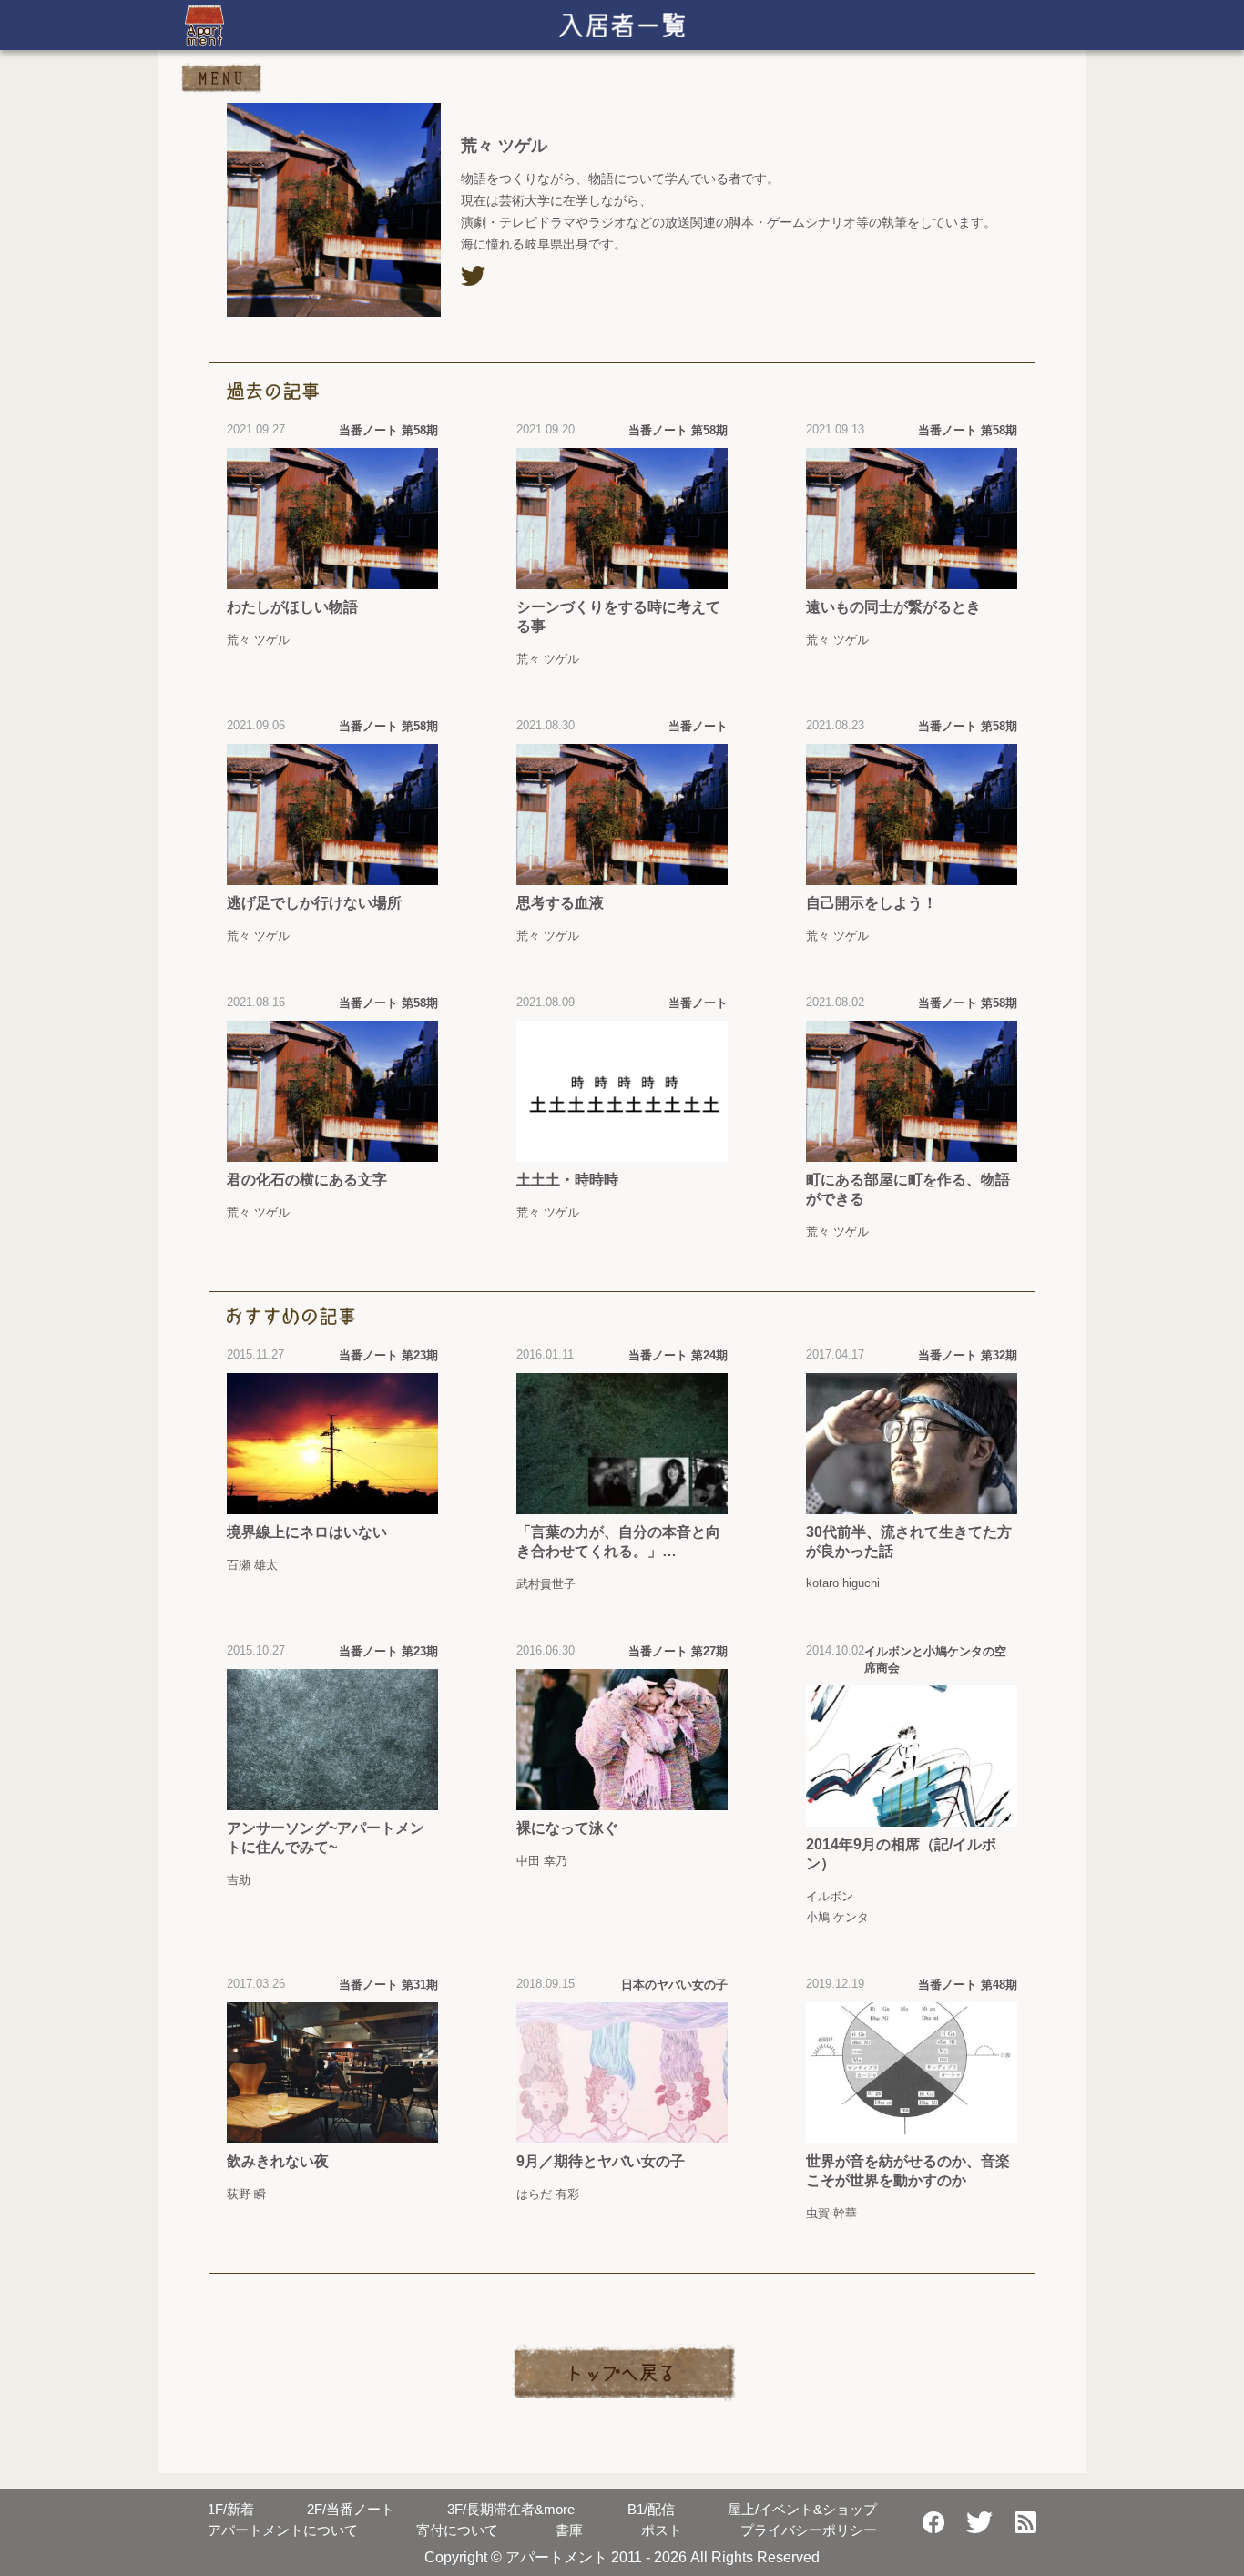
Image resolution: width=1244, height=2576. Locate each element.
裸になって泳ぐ (567, 1828)
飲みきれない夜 (278, 2161)
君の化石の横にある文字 (307, 1180)
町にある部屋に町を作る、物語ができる (908, 1189)
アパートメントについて (283, 2530)
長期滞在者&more (511, 2509)
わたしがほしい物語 (292, 607)
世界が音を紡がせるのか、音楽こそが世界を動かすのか (908, 2171)
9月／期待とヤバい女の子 (601, 2161)
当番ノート (351, 2509)
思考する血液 (560, 903)
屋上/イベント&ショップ (802, 2509)
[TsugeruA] (473, 276)
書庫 (569, 2530)
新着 (231, 2509)
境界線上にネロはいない (307, 1532)
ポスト (662, 2530)
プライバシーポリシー (809, 2530)
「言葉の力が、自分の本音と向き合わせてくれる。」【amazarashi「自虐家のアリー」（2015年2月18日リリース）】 (618, 1543)
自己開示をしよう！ (872, 903)
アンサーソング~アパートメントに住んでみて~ (326, 1838)
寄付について (457, 2530)
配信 (651, 2509)
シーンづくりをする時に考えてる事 (618, 616)
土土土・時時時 (567, 1180)
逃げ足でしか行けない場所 (314, 903)
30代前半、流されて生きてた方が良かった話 (909, 1542)
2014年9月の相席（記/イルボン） (901, 1854)
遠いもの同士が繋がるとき (893, 607)
